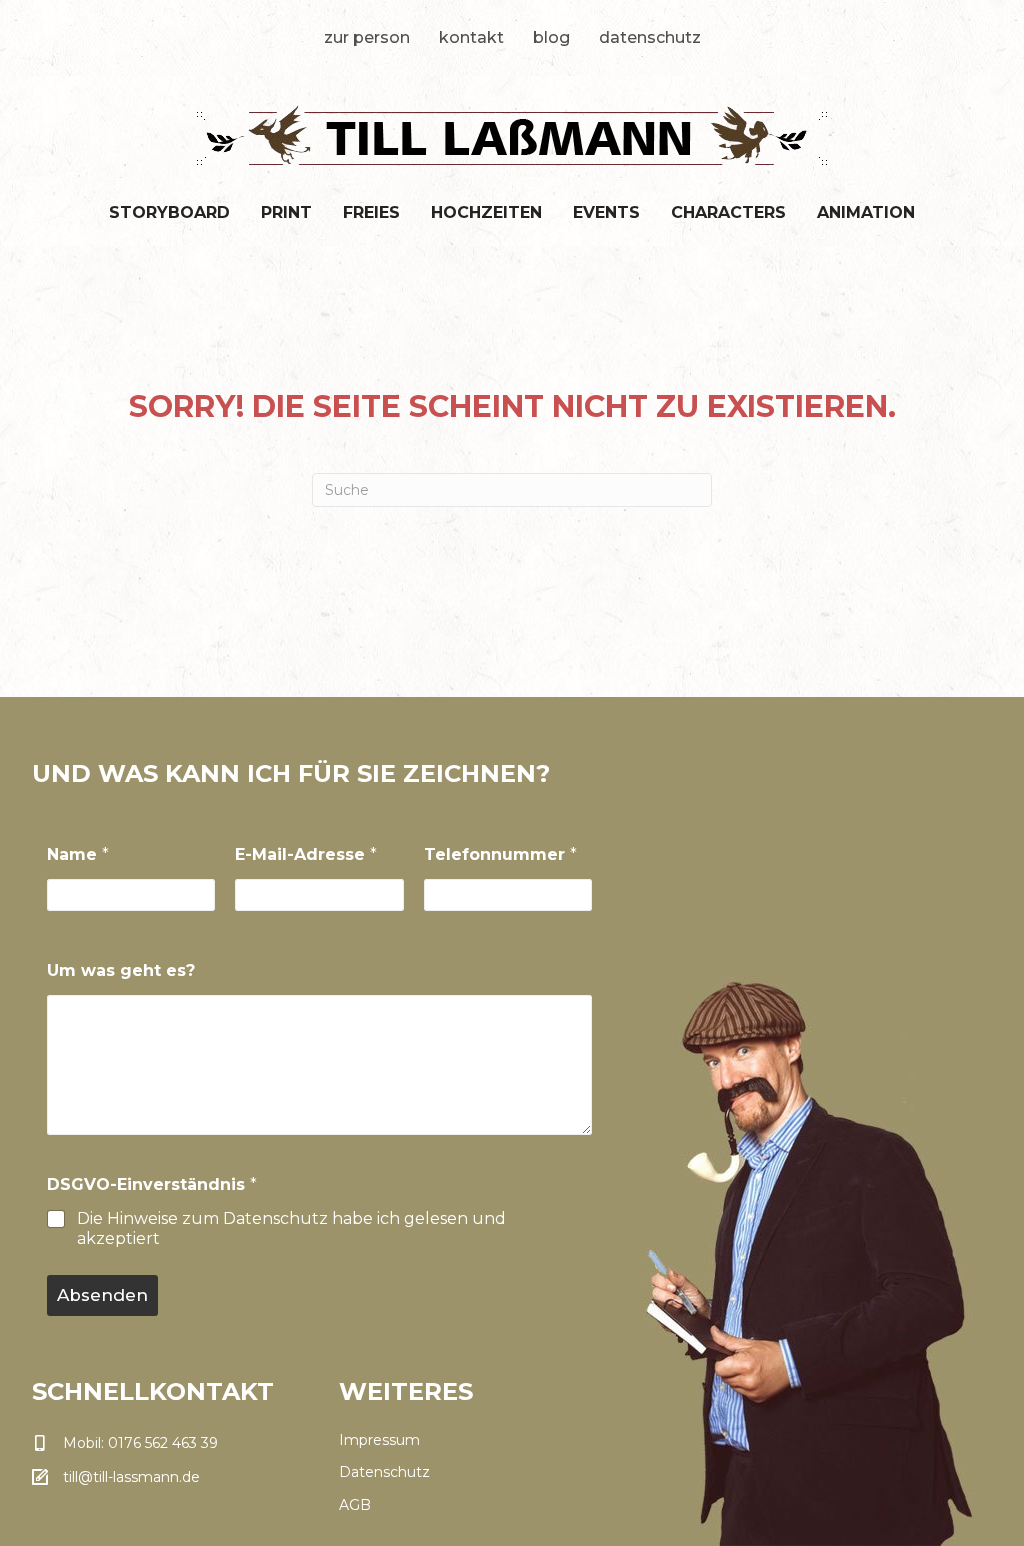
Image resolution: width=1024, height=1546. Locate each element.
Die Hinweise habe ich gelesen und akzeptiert (291, 1229)
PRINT (286, 212)
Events (606, 212)
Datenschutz (650, 37)
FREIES (371, 212)
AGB (355, 1505)
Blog (551, 37)
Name (78, 854)
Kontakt (471, 37)
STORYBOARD (169, 212)
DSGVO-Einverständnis (152, 1184)
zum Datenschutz (255, 1218)
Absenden (102, 1295)
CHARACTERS (728, 212)
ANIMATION (866, 212)
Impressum (379, 1440)
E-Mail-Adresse (306, 854)
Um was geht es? (121, 970)
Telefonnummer (500, 854)
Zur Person (367, 37)
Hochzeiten (486, 212)
